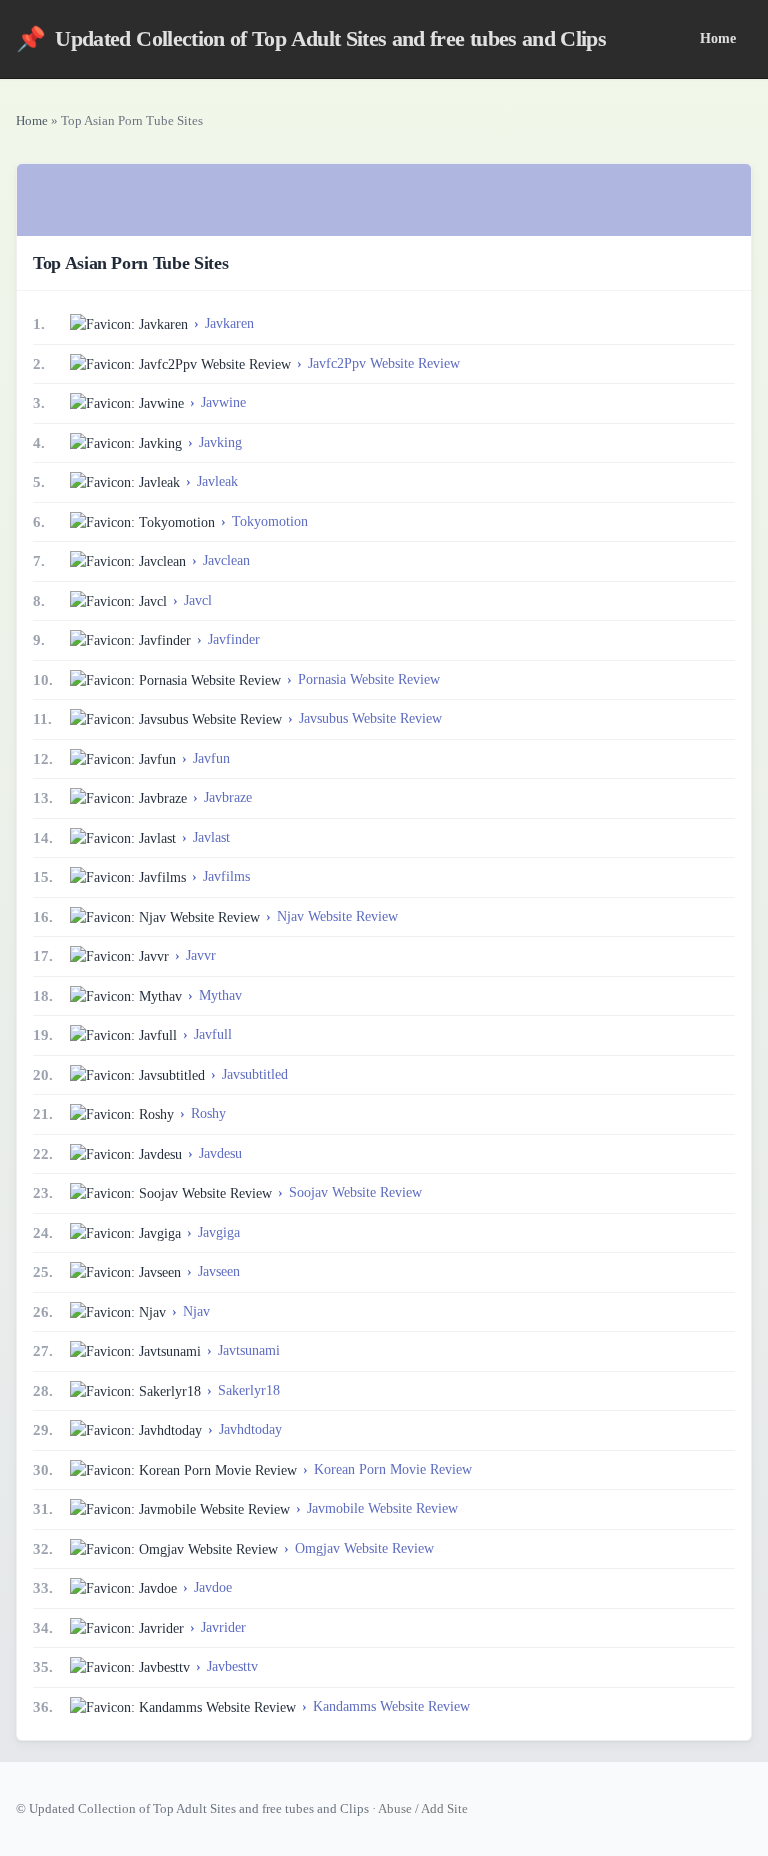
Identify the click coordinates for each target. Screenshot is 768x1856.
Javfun (211, 758)
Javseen (219, 1271)
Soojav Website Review (355, 1192)
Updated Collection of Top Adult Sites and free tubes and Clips (311, 39)
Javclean (226, 560)
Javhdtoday (250, 1429)
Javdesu (220, 1153)
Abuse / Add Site (423, 1808)
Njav (196, 1311)
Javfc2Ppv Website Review (384, 363)
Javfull (213, 1034)
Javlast (211, 837)
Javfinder (234, 639)
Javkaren (229, 323)
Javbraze (228, 797)
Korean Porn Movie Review (393, 1469)
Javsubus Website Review (370, 718)
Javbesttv (232, 1666)
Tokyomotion (270, 521)
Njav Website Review (337, 916)
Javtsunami (249, 1350)
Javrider (223, 1627)
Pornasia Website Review (369, 679)
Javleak (217, 481)
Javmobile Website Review (382, 1508)
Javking (220, 442)
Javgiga (219, 1232)
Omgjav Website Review (364, 1548)
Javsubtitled (255, 1074)
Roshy (208, 1113)
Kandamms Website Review (391, 1706)
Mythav (220, 995)
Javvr (201, 955)
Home (718, 38)
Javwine (223, 402)
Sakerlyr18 (249, 1390)
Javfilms (226, 876)
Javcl (198, 600)
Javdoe (213, 1587)
